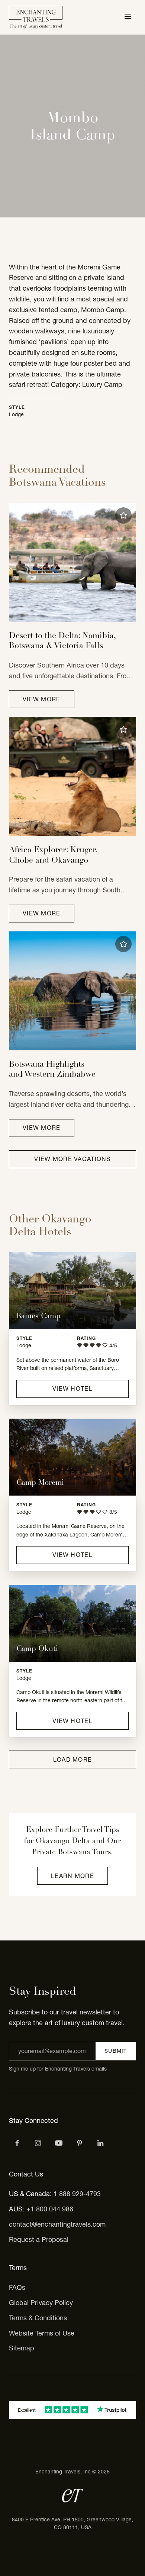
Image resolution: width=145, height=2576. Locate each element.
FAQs (17, 2287)
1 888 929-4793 (77, 2194)
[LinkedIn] (100, 2143)
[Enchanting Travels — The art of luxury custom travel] (36, 17)
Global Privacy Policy (41, 2303)
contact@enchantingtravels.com (57, 2224)
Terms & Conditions (38, 2318)
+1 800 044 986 (50, 2209)
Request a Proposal (39, 2239)
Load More (73, 1759)
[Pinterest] (80, 2143)
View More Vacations (72, 1159)
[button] (123, 515)
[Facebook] (17, 2143)
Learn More (72, 1876)
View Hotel (72, 1389)
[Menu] (128, 17)
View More (42, 699)
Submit (116, 2051)
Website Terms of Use (42, 2333)
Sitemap (22, 2348)
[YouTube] (59, 2143)
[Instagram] (38, 2143)
